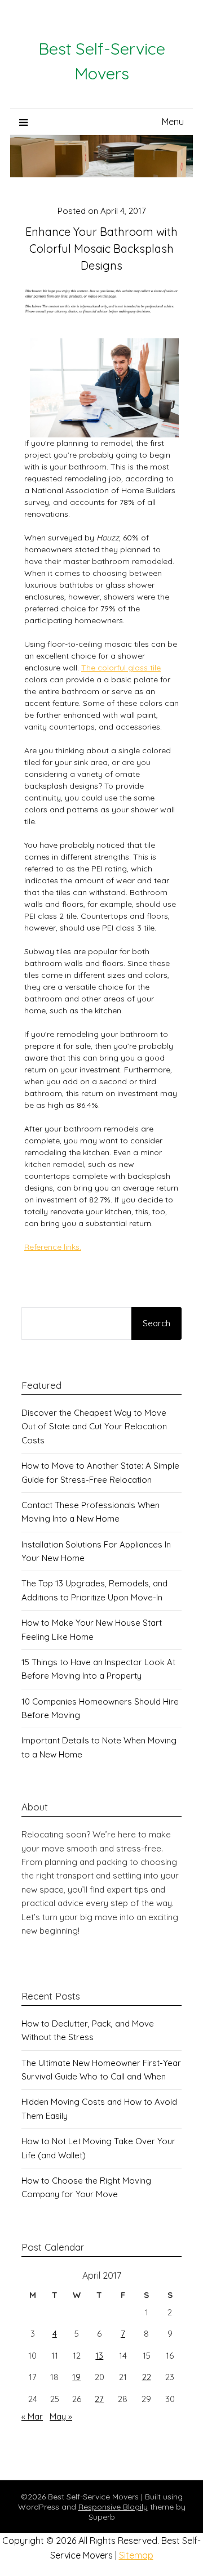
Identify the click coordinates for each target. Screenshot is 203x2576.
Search (156, 1323)
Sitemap (136, 2555)
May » (61, 2416)
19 (76, 2377)
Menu (173, 122)
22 (147, 2377)
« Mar (32, 2416)
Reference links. (53, 1247)
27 (99, 2399)
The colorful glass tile (121, 668)
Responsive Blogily (113, 2507)
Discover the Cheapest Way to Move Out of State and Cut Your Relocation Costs (94, 1426)
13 (99, 2356)
